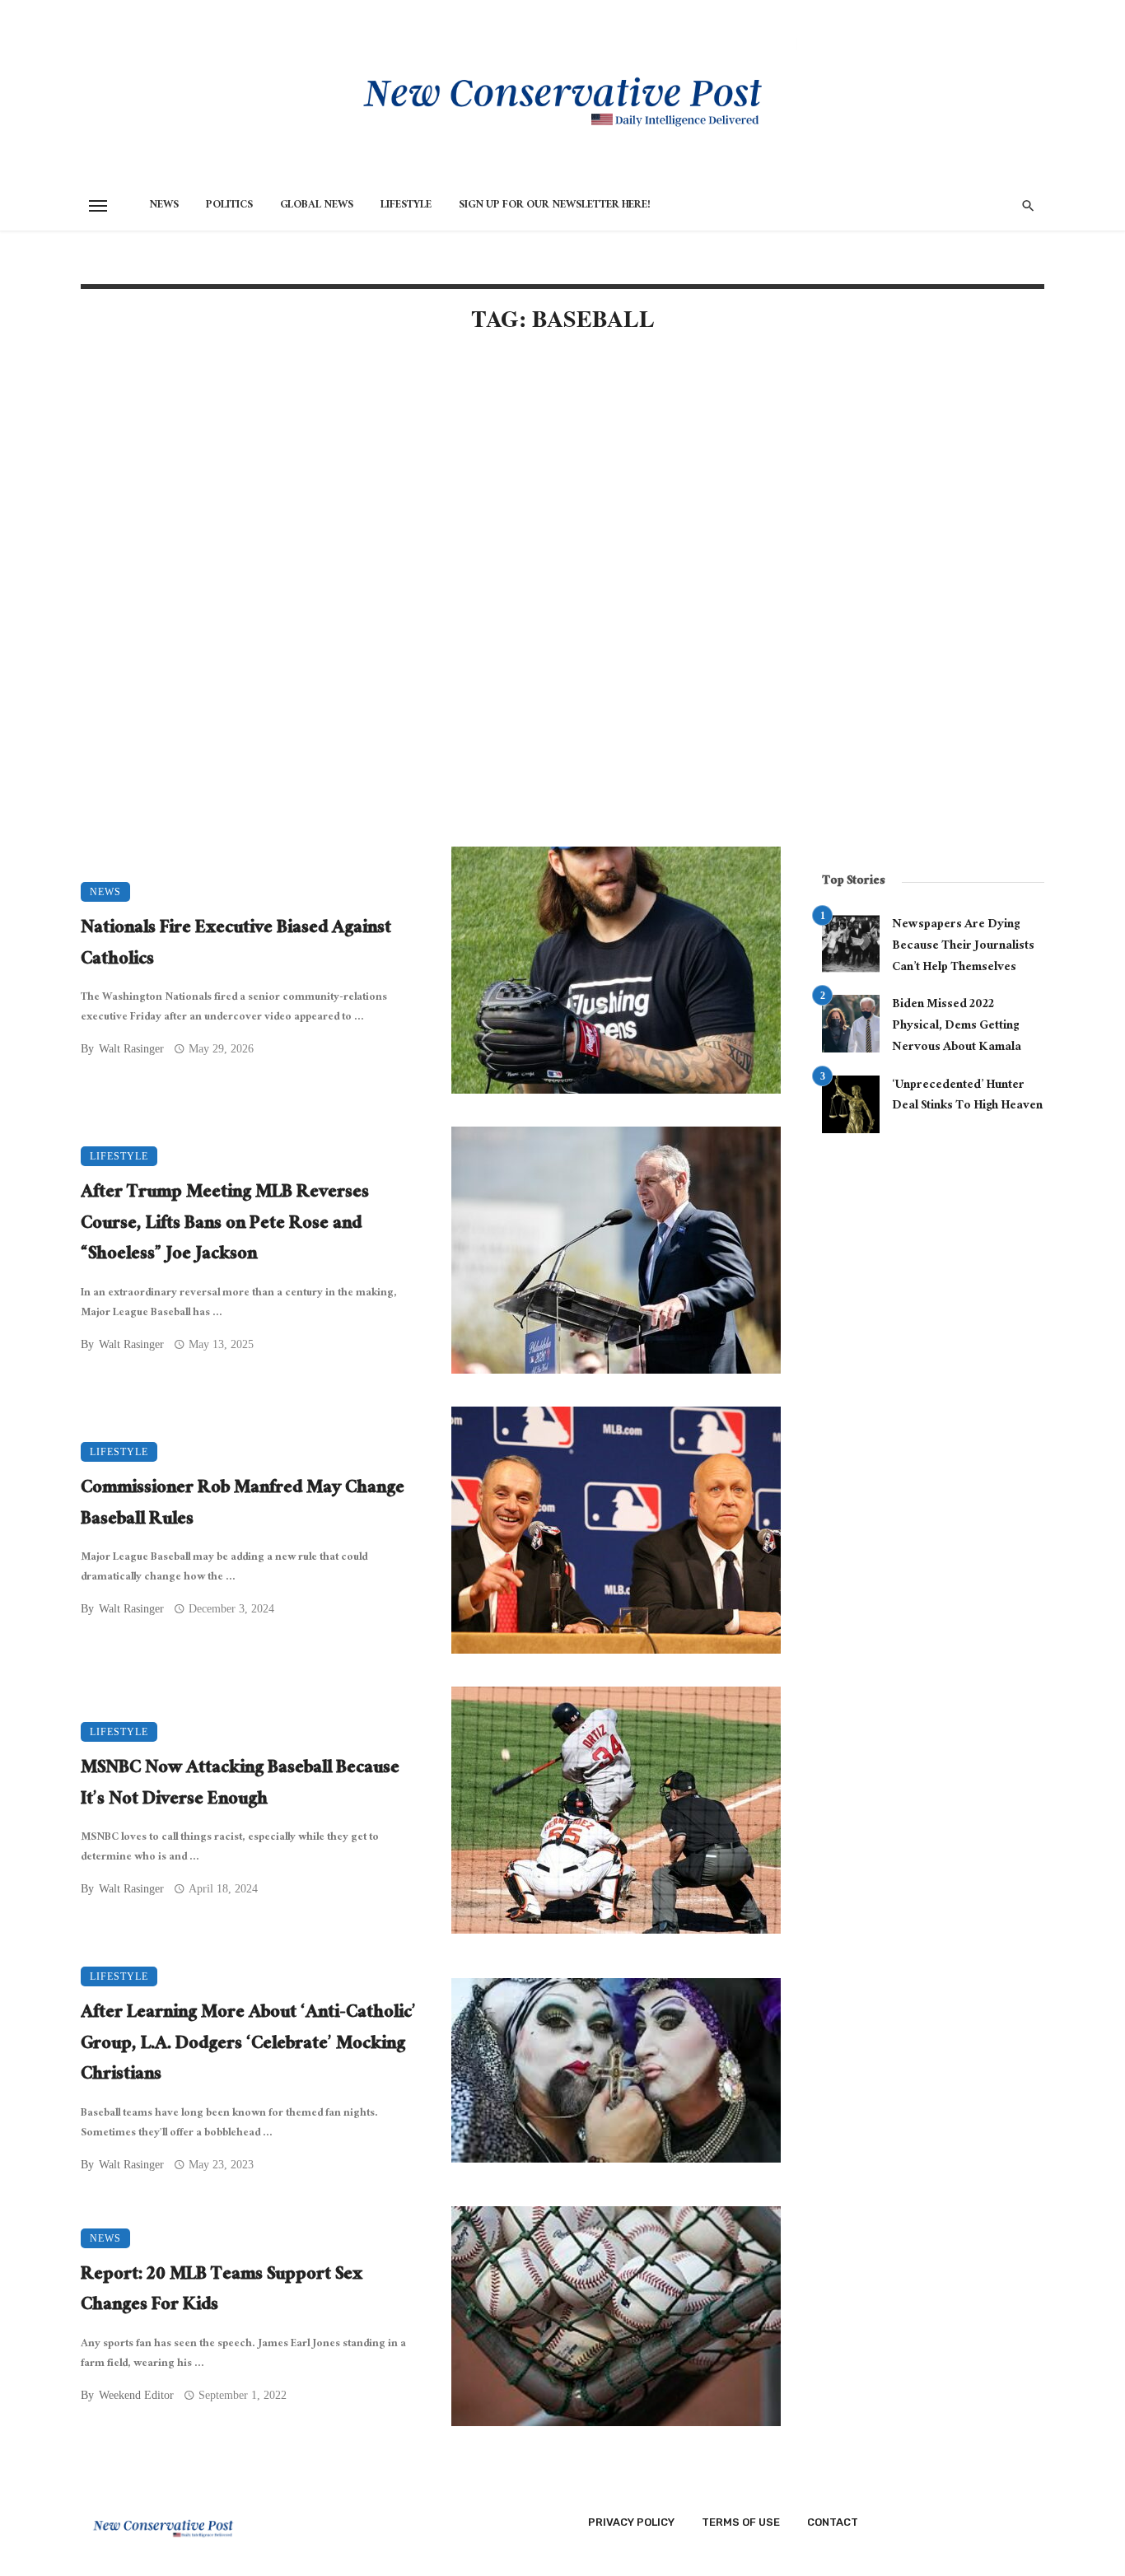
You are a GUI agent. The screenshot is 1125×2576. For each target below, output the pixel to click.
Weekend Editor (136, 2395)
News (164, 206)
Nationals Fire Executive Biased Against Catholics (236, 945)
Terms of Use (741, 2522)
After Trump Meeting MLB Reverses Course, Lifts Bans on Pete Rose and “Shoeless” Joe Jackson (225, 1225)
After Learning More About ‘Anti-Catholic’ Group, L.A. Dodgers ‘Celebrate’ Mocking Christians (248, 2045)
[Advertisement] (431, 488)
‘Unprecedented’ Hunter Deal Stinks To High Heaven (967, 1097)
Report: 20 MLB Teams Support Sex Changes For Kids (222, 2291)
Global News (317, 206)
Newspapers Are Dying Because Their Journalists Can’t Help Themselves (963, 947)
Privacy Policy (631, 2522)
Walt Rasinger (131, 1049)
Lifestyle (406, 206)
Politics (229, 206)
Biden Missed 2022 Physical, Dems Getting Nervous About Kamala (957, 1027)
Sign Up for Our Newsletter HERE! (555, 206)
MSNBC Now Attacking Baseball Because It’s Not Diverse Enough (240, 1785)
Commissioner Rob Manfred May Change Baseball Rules (243, 1505)
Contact (833, 2522)
